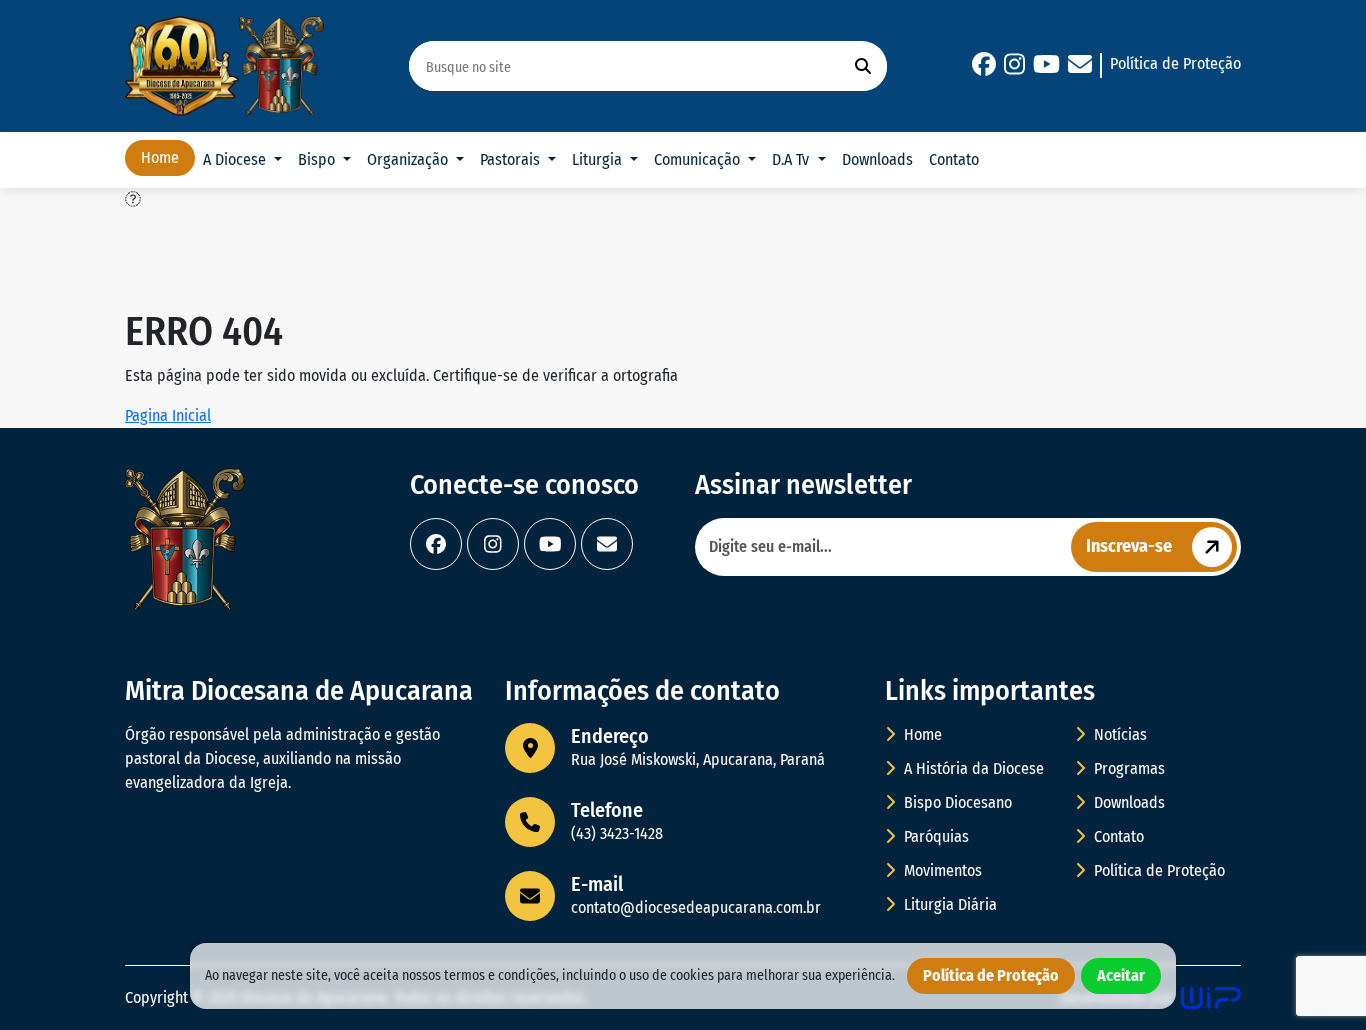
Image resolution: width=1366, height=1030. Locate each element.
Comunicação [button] (699, 159)
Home (160, 157)
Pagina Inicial (168, 415)
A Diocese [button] (236, 159)
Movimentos (941, 870)
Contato (954, 159)
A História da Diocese (972, 768)
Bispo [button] (318, 159)
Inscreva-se (1129, 546)
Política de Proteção (1175, 63)
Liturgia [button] (599, 159)
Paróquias (934, 836)
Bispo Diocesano (956, 802)
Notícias (1118, 734)
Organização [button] (409, 159)
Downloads (877, 159)
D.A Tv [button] (792, 159)
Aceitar (1121, 975)
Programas (1127, 768)
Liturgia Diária (948, 904)
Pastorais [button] (512, 159)
